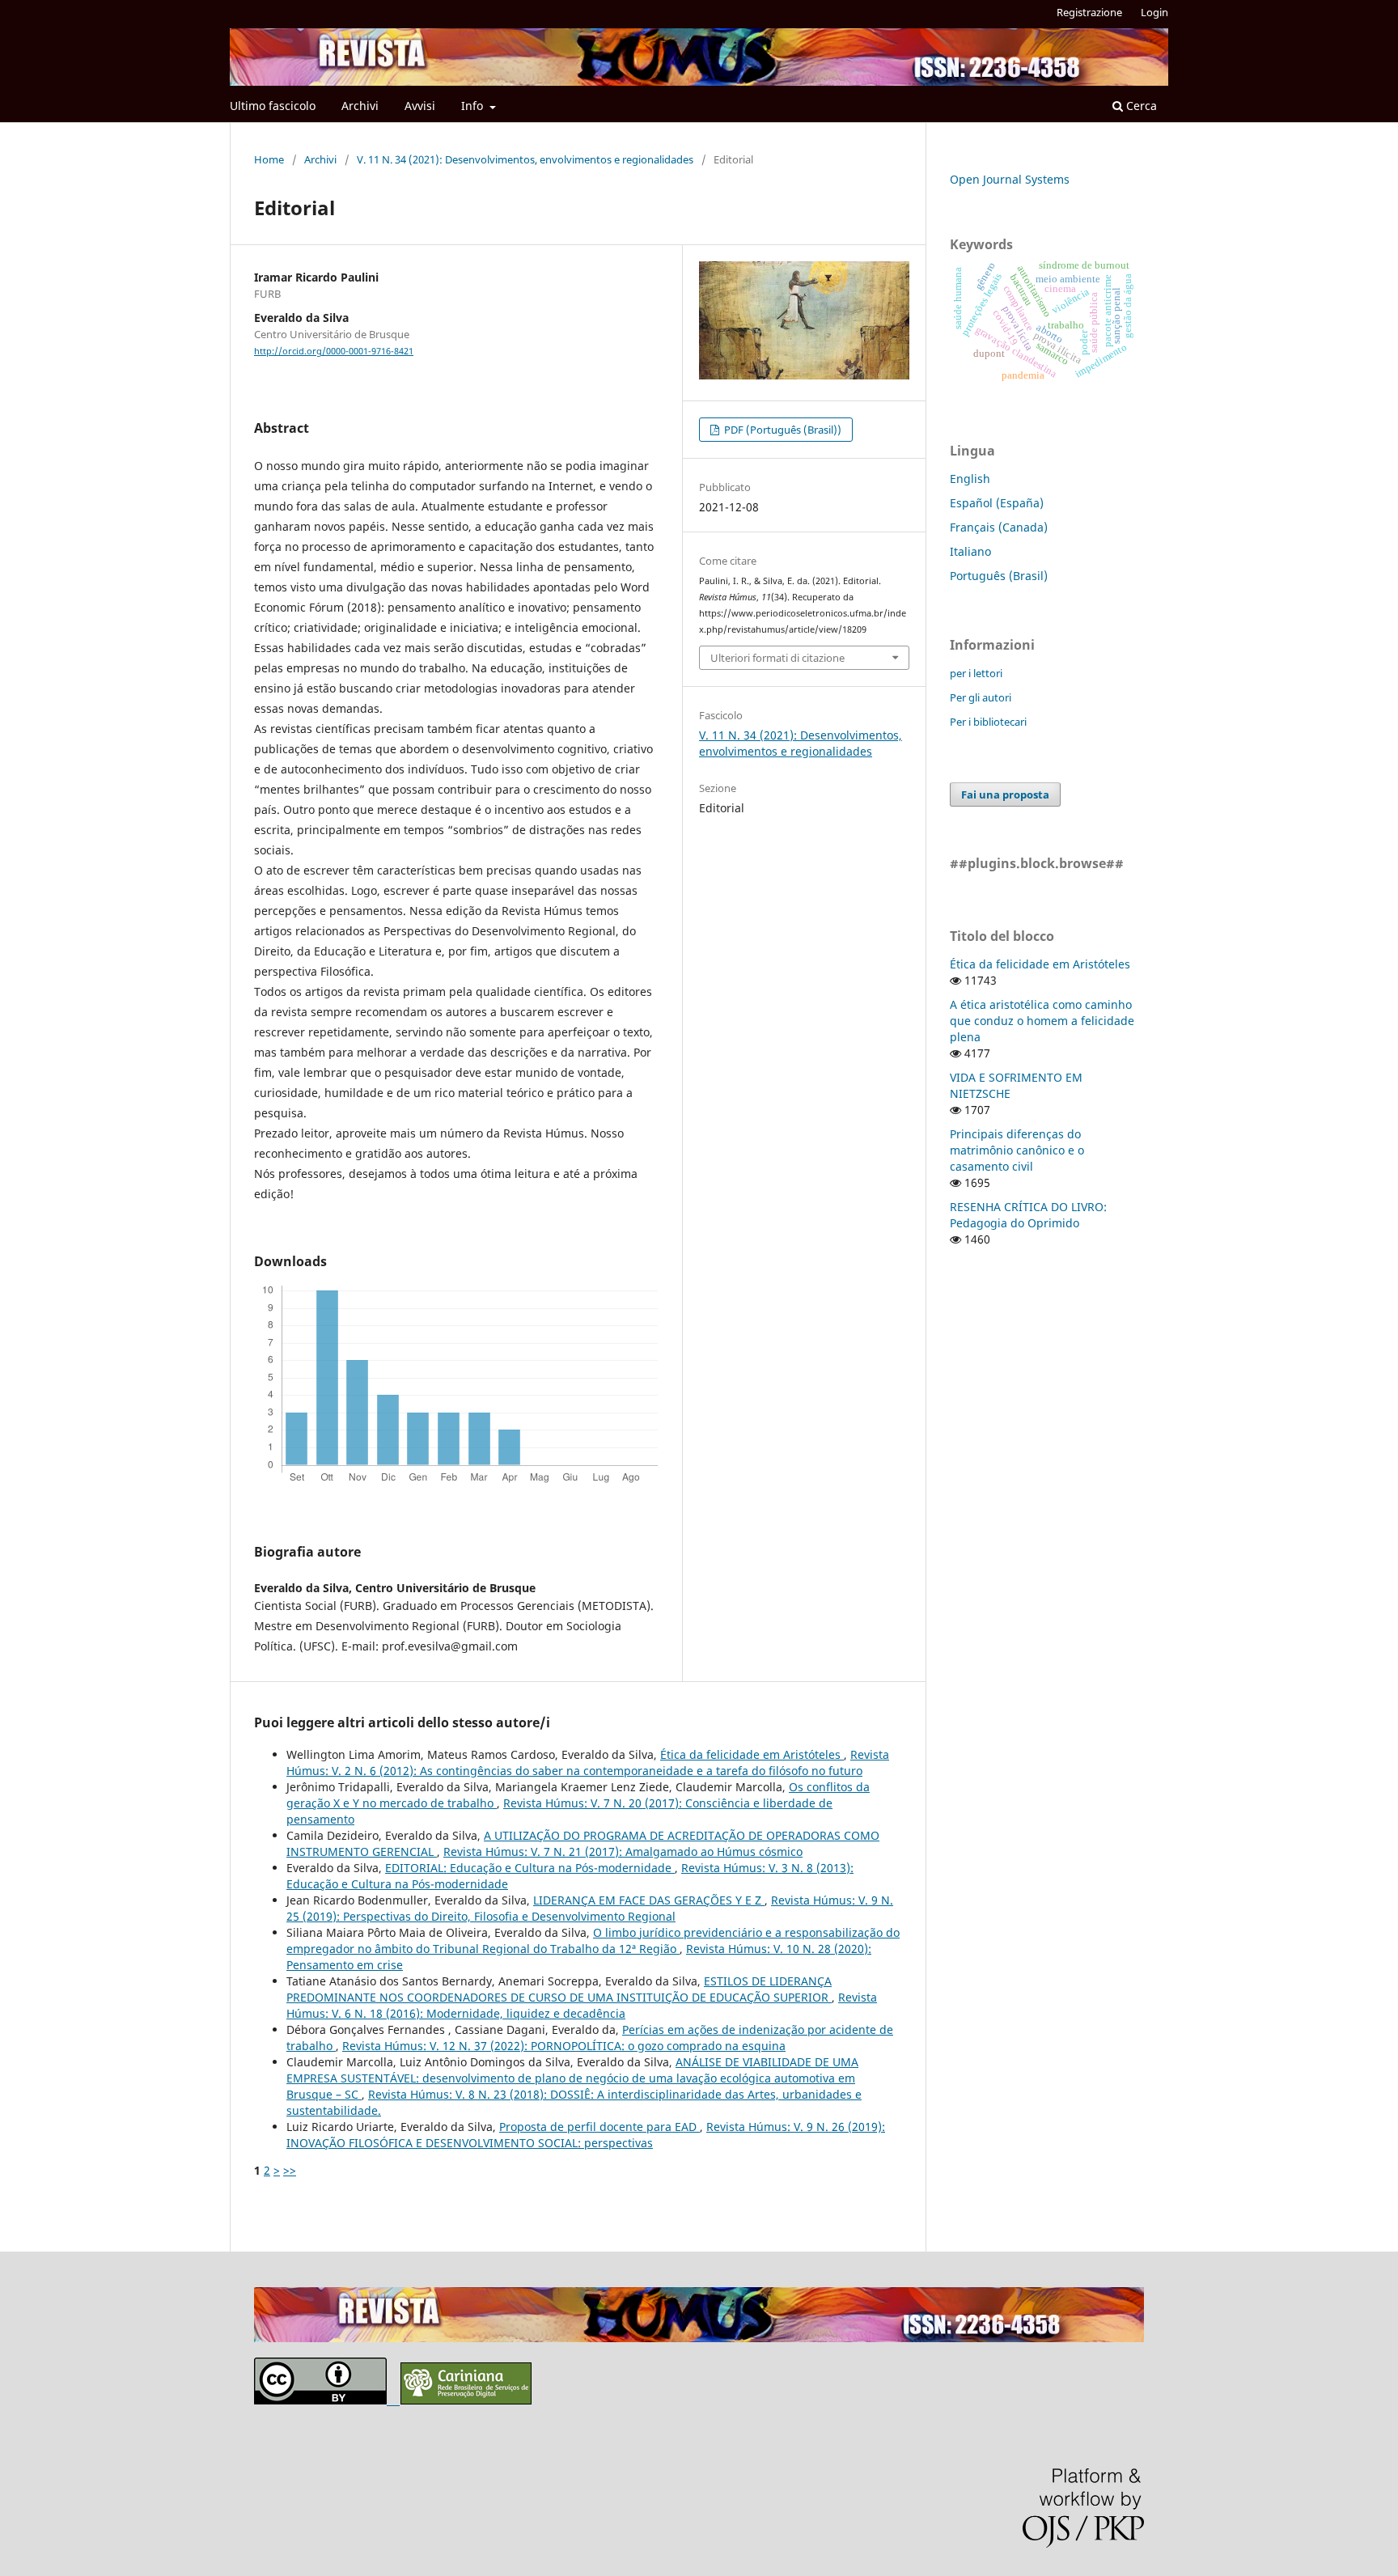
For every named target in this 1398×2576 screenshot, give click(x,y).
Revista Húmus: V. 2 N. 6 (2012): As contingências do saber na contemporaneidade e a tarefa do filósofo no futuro (588, 1763)
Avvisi (420, 106)
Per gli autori (981, 697)
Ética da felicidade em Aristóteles (752, 1754)
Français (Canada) (999, 527)
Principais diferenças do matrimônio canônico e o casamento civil (1017, 1150)
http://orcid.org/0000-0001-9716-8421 (334, 351)
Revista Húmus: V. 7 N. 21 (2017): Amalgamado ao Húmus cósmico (623, 1851)
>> (290, 2170)
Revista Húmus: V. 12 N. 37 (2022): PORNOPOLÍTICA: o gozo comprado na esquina (564, 2046)
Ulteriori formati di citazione (777, 658)
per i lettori (976, 673)
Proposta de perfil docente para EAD (599, 2127)
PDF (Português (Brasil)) (782, 430)
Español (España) (997, 503)
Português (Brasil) (999, 576)
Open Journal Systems (1010, 179)
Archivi (360, 106)
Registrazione (1089, 12)
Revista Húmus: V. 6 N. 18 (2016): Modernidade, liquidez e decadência (582, 2005)
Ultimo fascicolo (273, 106)
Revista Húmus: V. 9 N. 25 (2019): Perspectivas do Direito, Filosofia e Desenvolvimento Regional (590, 1908)
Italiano (970, 551)
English (970, 479)
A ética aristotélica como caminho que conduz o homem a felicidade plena (1042, 1021)
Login (1154, 12)
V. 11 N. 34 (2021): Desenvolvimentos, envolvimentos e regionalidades (525, 159)
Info (474, 106)
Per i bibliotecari (988, 722)
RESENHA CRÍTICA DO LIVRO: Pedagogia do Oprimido (1028, 1215)
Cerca (1140, 106)
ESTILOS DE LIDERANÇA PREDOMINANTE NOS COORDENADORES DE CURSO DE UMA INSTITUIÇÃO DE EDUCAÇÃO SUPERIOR (559, 1989)
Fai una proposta (1005, 794)
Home (269, 159)
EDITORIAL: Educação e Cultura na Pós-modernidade (530, 1868)
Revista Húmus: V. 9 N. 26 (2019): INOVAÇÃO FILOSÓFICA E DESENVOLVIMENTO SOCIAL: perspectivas (586, 2135)
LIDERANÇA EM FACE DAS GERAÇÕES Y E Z (649, 1900)
